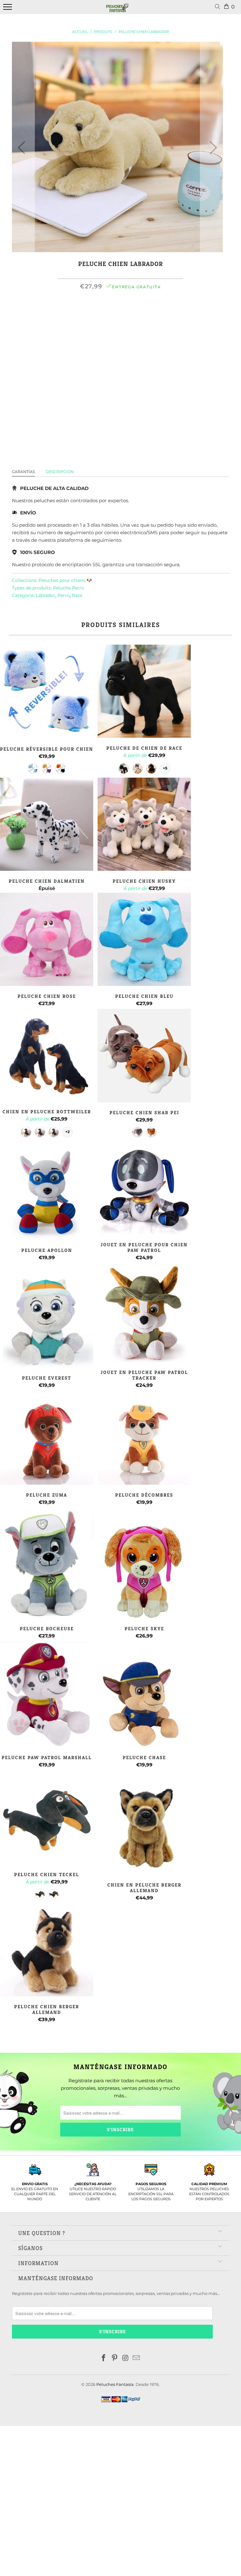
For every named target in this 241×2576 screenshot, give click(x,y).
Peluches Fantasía (115, 2384)
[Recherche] (219, 7)
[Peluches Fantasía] (118, 10)
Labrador (46, 595)
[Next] (212, 148)
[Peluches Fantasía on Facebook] (104, 2358)
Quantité (121, 334)
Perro (64, 595)
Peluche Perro (69, 588)
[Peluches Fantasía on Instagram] (126, 2358)
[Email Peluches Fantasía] (137, 2358)
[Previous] (23, 148)
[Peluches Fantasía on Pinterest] (115, 2358)
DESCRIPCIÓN (60, 472)
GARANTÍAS (23, 472)
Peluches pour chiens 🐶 (65, 580)
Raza (77, 595)
